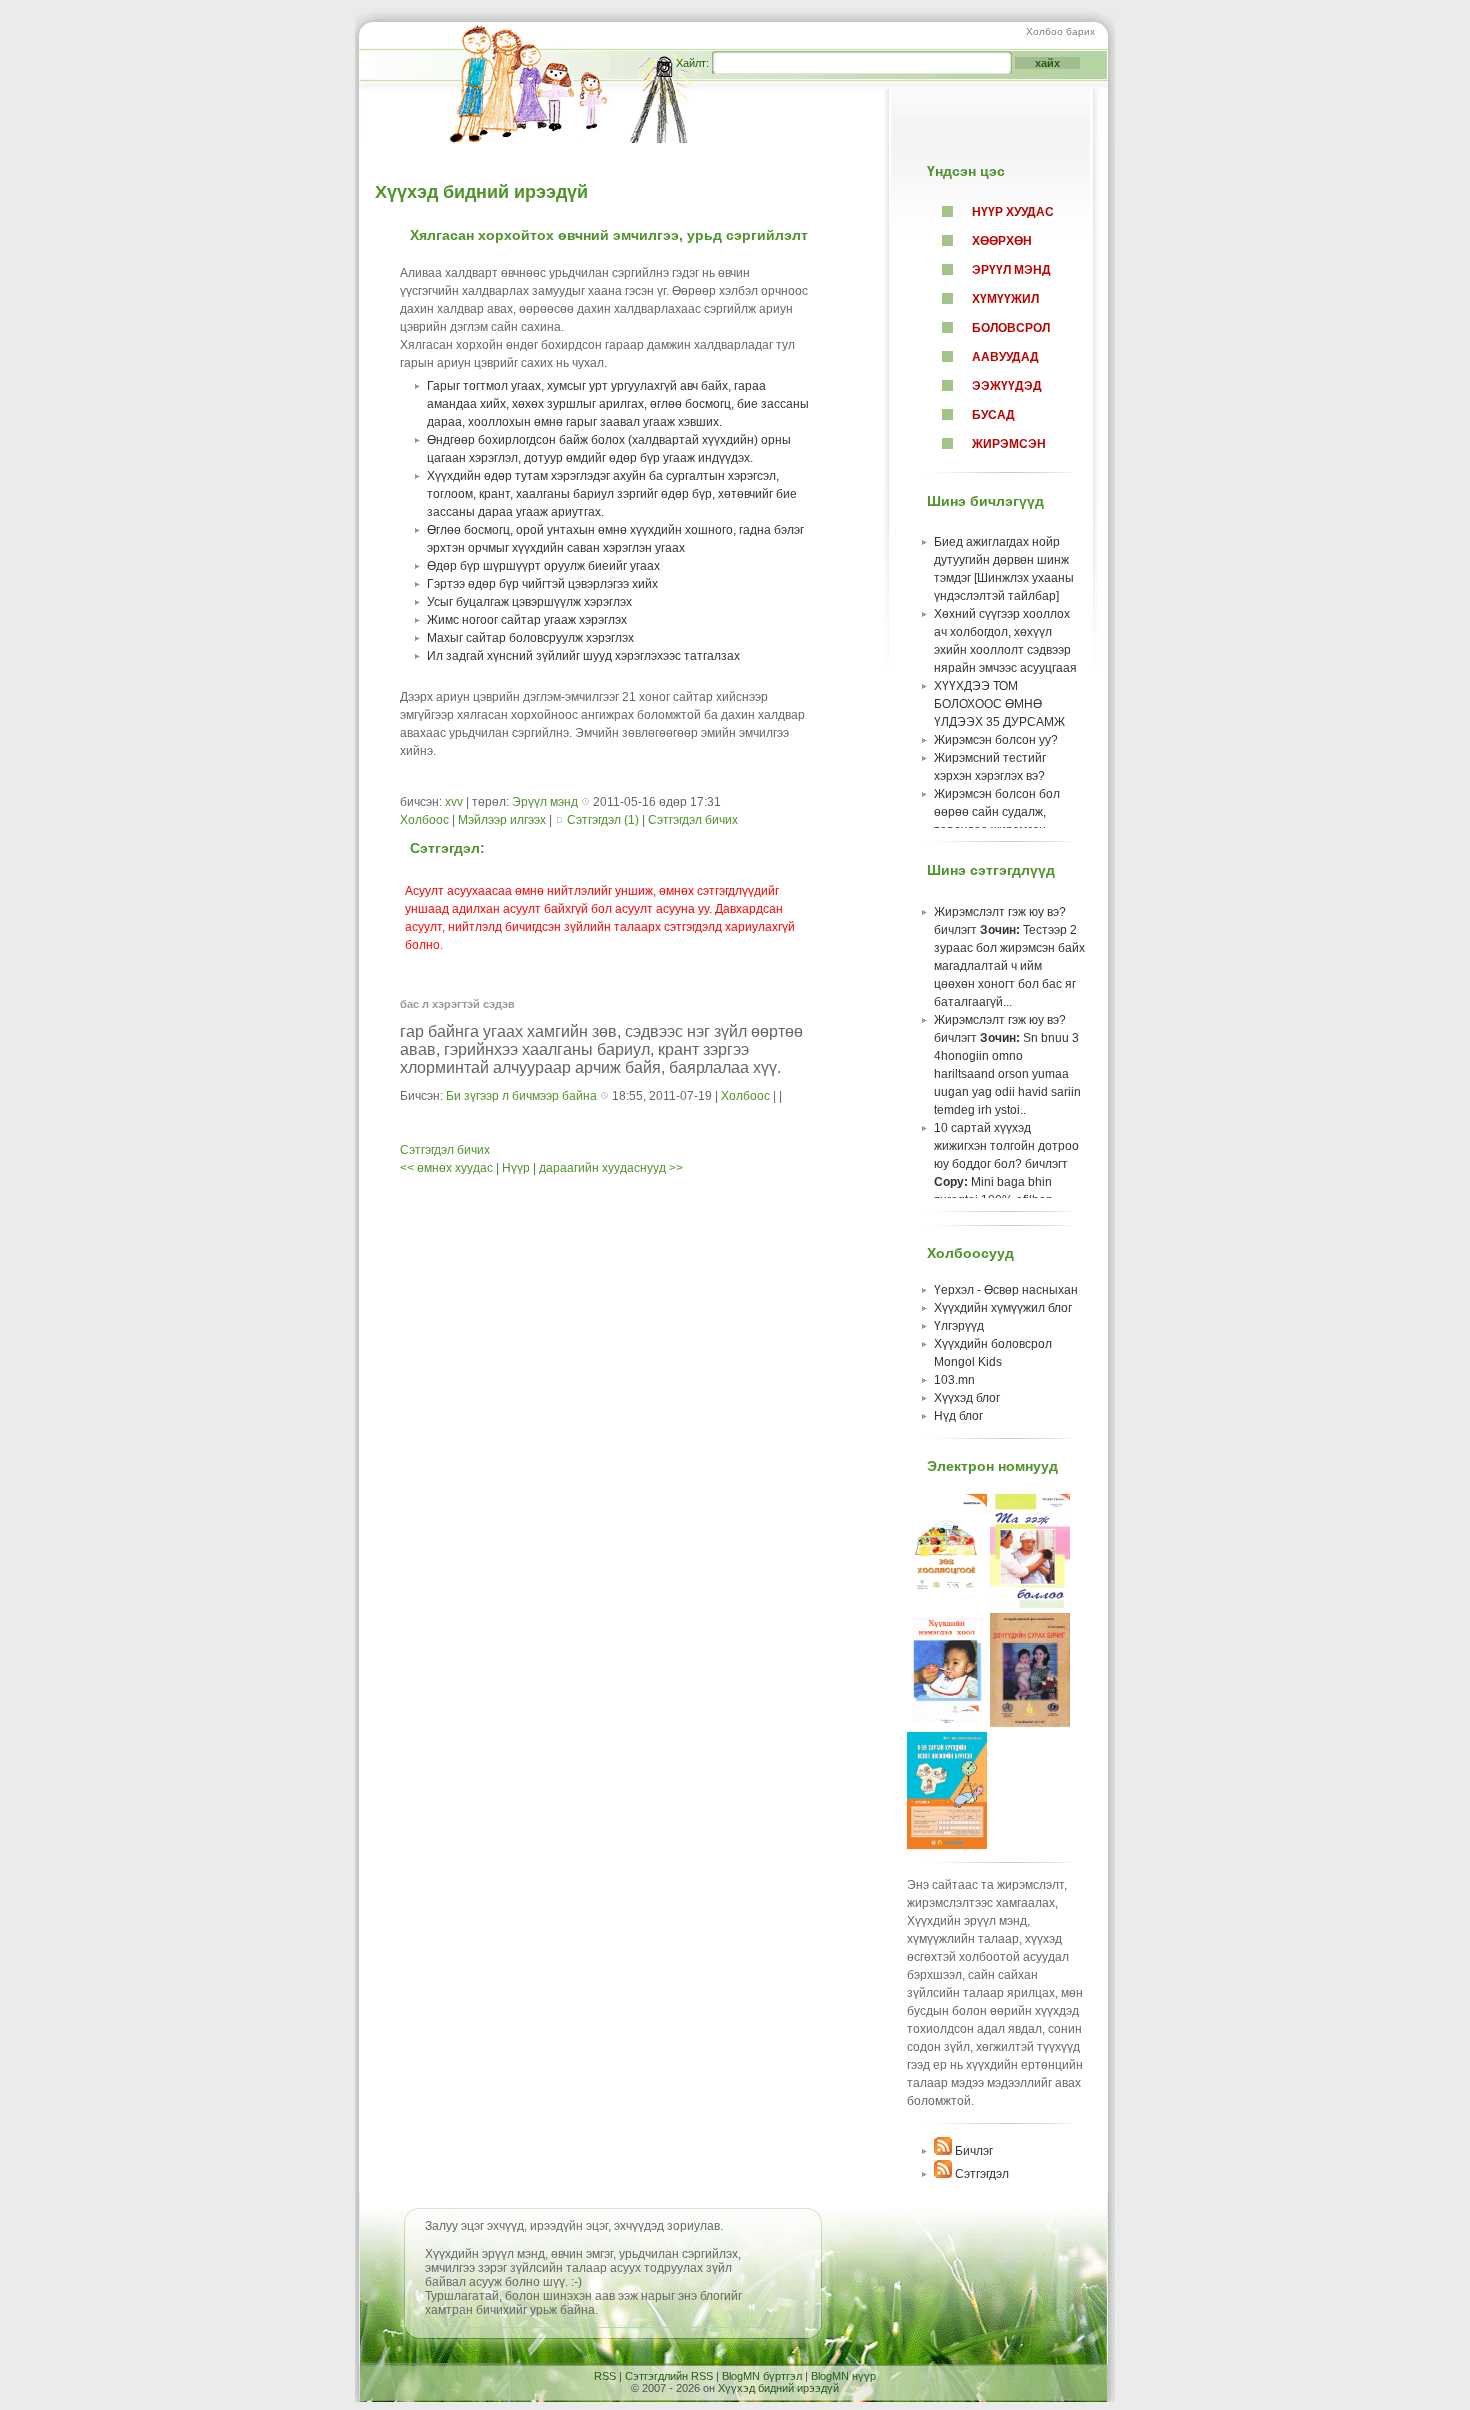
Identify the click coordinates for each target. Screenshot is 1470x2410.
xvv (454, 802)
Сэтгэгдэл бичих (693, 820)
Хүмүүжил (1005, 299)
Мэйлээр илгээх (503, 820)
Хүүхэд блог (967, 1398)
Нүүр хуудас (1013, 212)
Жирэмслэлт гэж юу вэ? (1000, 912)
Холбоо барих (1060, 31)
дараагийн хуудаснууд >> (611, 1168)
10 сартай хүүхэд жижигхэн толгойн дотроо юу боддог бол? (1006, 1146)
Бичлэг (972, 2151)
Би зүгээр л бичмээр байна (521, 1096)
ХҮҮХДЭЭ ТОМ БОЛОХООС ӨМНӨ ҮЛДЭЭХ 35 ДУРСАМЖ (999, 704)
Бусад (993, 415)
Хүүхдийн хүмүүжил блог (1003, 1308)
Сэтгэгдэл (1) (603, 820)
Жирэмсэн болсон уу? (996, 740)
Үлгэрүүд (959, 1326)
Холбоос (424, 820)
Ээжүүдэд (1007, 386)
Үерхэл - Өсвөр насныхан (1006, 1290)
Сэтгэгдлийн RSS (669, 2376)
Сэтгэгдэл (980, 2174)
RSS (605, 2376)
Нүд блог (958, 1416)
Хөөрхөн (1002, 241)
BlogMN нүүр (843, 2376)
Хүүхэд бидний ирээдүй (481, 192)
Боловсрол (1011, 328)
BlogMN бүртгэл (762, 2376)
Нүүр (516, 1168)
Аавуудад (1005, 357)
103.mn (954, 1380)
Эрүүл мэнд (1011, 270)
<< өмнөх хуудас (448, 1168)
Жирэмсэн (1009, 444)
